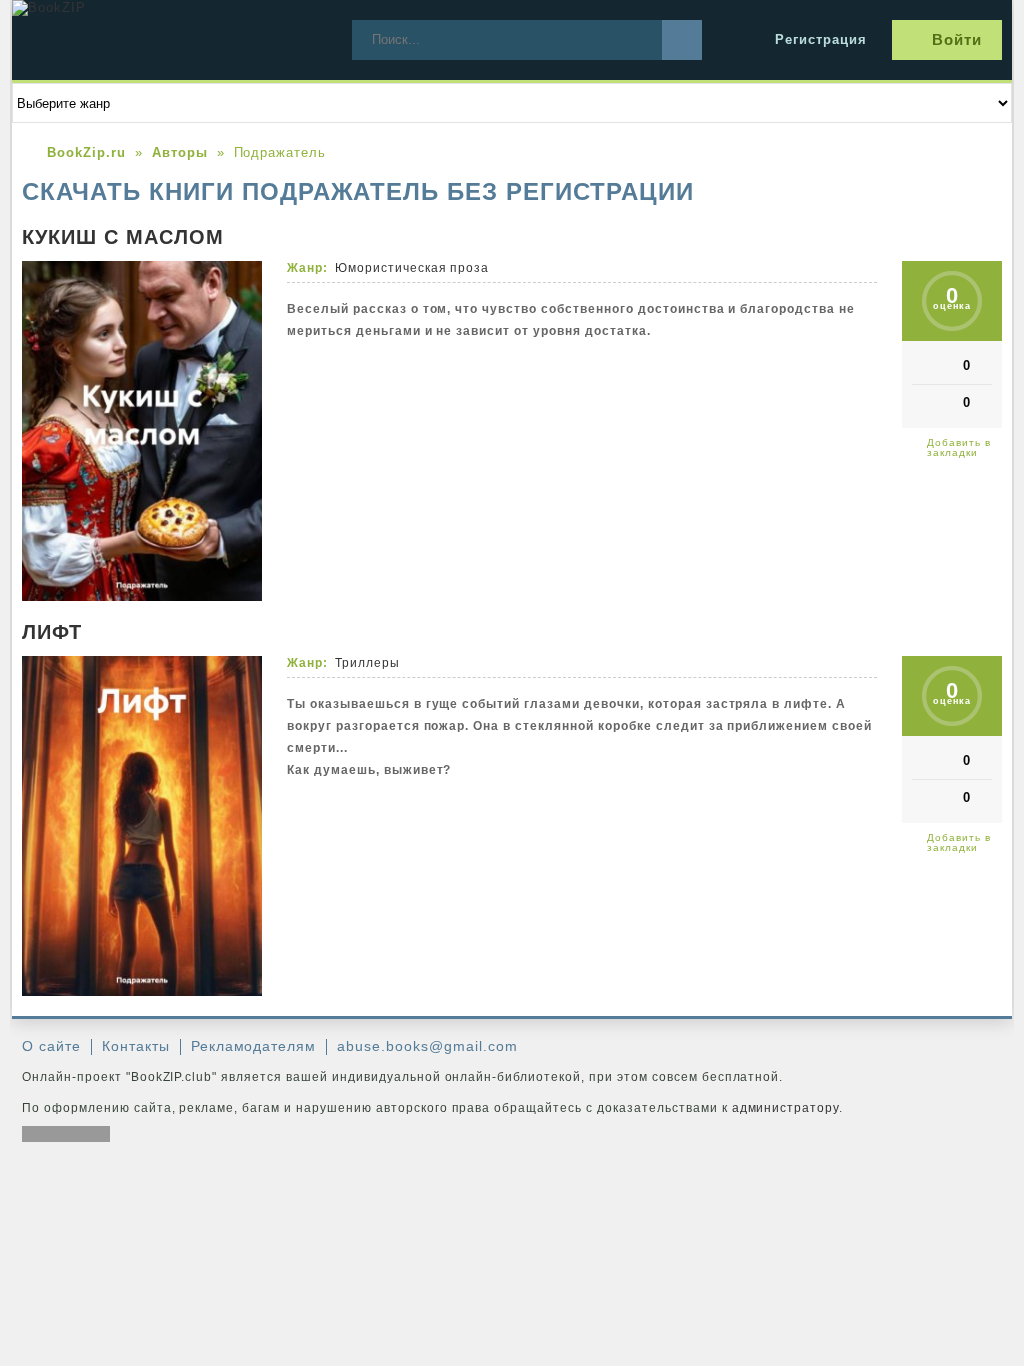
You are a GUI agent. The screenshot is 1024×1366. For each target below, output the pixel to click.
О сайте (51, 1046)
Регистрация (821, 39)
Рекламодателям (254, 1046)
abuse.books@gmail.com (427, 1046)
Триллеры (367, 663)
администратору (786, 1108)
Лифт (52, 632)
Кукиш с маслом (123, 237)
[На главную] (162, 40)
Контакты (136, 1046)
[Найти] (682, 40)
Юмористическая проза (412, 268)
